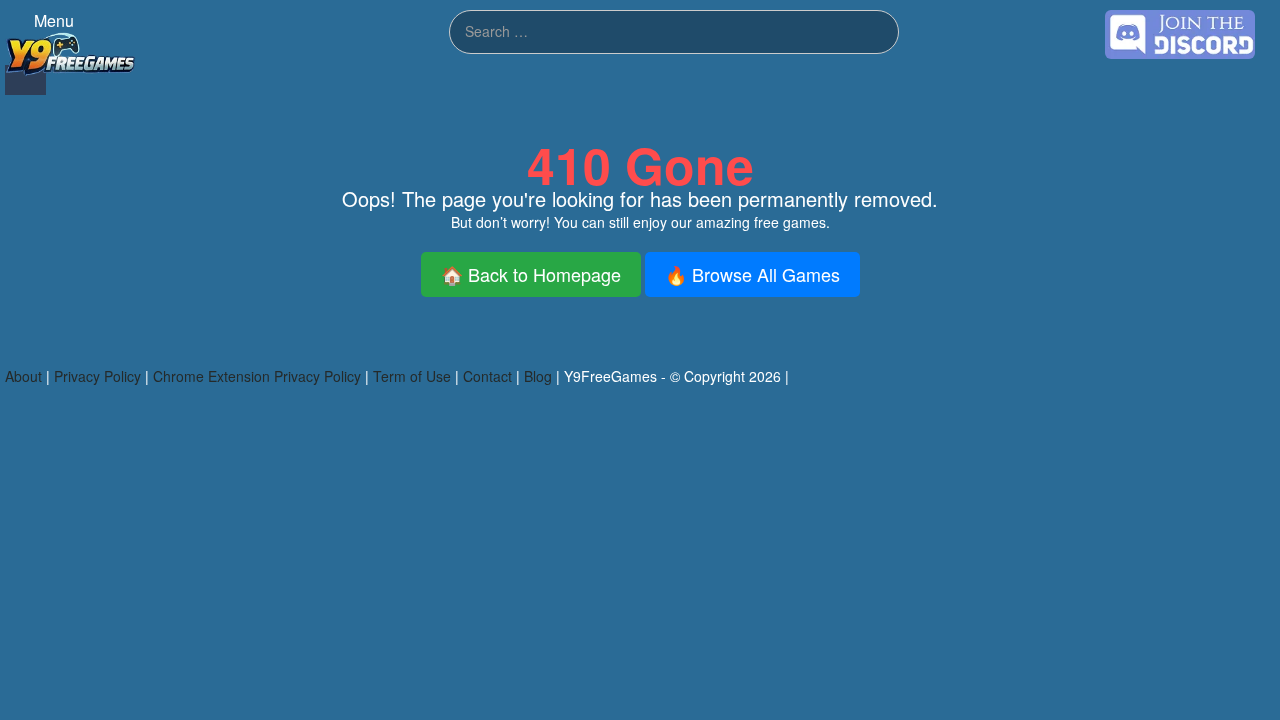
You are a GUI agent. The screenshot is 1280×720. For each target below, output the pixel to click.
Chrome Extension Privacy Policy (257, 376)
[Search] (25, 80)
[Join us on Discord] (1180, 32)
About (23, 376)
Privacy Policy (97, 376)
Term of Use (412, 376)
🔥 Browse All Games (752, 274)
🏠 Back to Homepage (531, 274)
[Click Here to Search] (872, 32)
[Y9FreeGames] (70, 52)
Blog (538, 376)
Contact (487, 376)
